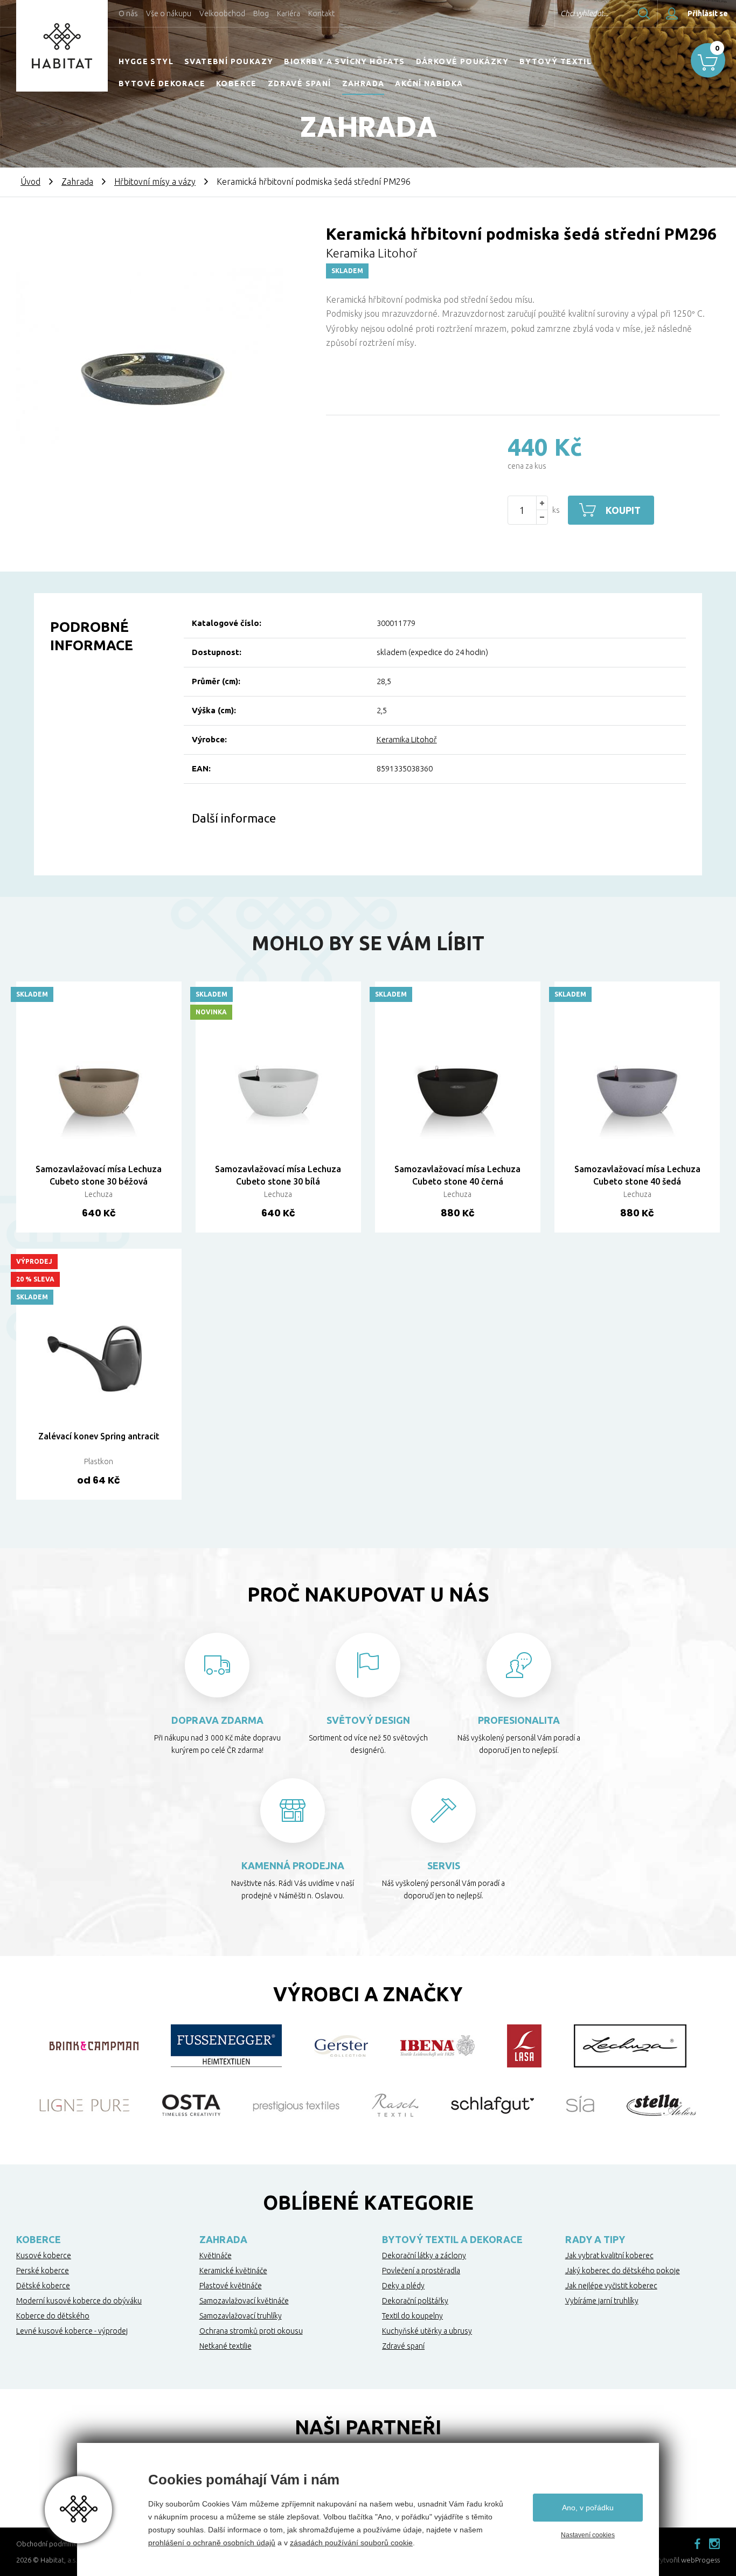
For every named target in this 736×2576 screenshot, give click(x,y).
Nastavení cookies (588, 2535)
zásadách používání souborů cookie (351, 2543)
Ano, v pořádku (588, 2508)
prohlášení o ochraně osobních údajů (212, 2543)
